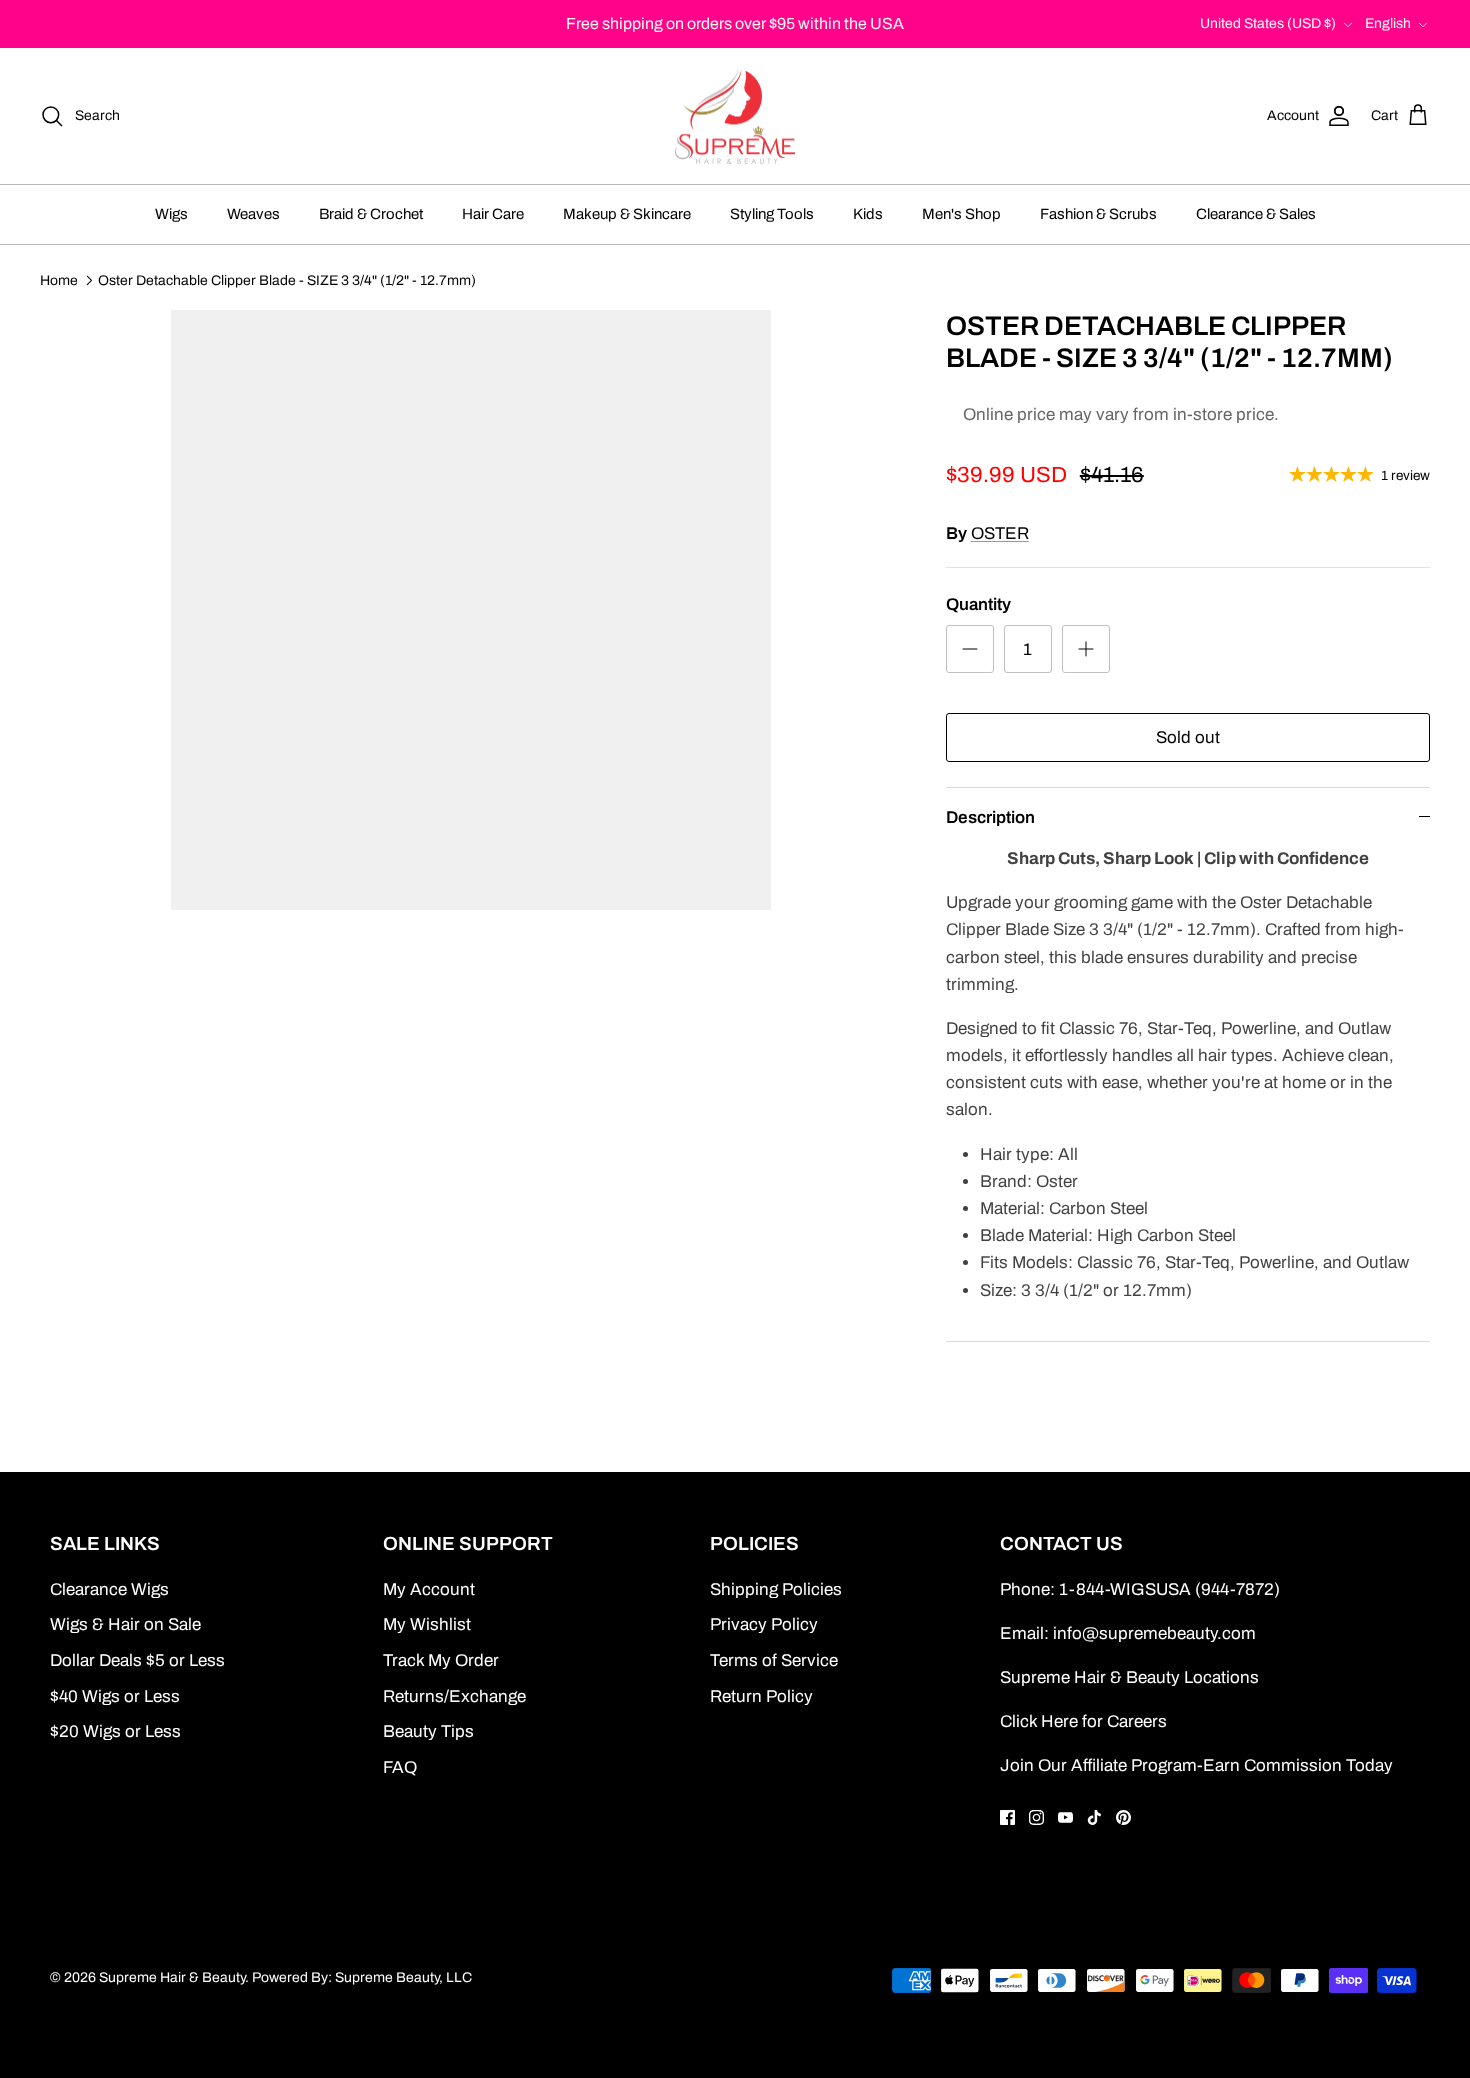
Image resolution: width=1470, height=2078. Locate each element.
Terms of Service (774, 1660)
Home (59, 279)
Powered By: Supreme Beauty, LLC (362, 1977)
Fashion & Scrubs (1098, 214)
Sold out (1188, 737)
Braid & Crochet (371, 214)
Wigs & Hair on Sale (125, 1624)
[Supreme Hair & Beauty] (735, 116)
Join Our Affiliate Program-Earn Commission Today (1196, 1765)
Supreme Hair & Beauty (172, 1977)
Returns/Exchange (454, 1696)
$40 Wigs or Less (115, 1696)
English (1388, 23)
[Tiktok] (1094, 1817)
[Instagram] (1036, 1817)
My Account (429, 1589)
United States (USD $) (1268, 23)
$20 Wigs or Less (115, 1731)
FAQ (400, 1767)
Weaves (253, 214)
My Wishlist (427, 1624)
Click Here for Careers (1083, 1721)
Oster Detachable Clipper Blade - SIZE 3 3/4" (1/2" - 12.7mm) (287, 279)
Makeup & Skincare (627, 214)
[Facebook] (1007, 1817)
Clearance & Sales (1256, 214)
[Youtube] (1065, 1817)
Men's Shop (961, 214)
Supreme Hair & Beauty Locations (1129, 1677)
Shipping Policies (776, 1589)
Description (990, 817)
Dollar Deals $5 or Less (137, 1660)
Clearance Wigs (109, 1589)
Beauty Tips (428, 1731)
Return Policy (761, 1696)
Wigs (171, 214)
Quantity (978, 604)
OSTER (1000, 533)
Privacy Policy (764, 1624)
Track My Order (441, 1660)
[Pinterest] (1123, 1817)
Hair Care (493, 214)
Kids (868, 214)
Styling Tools (772, 214)
